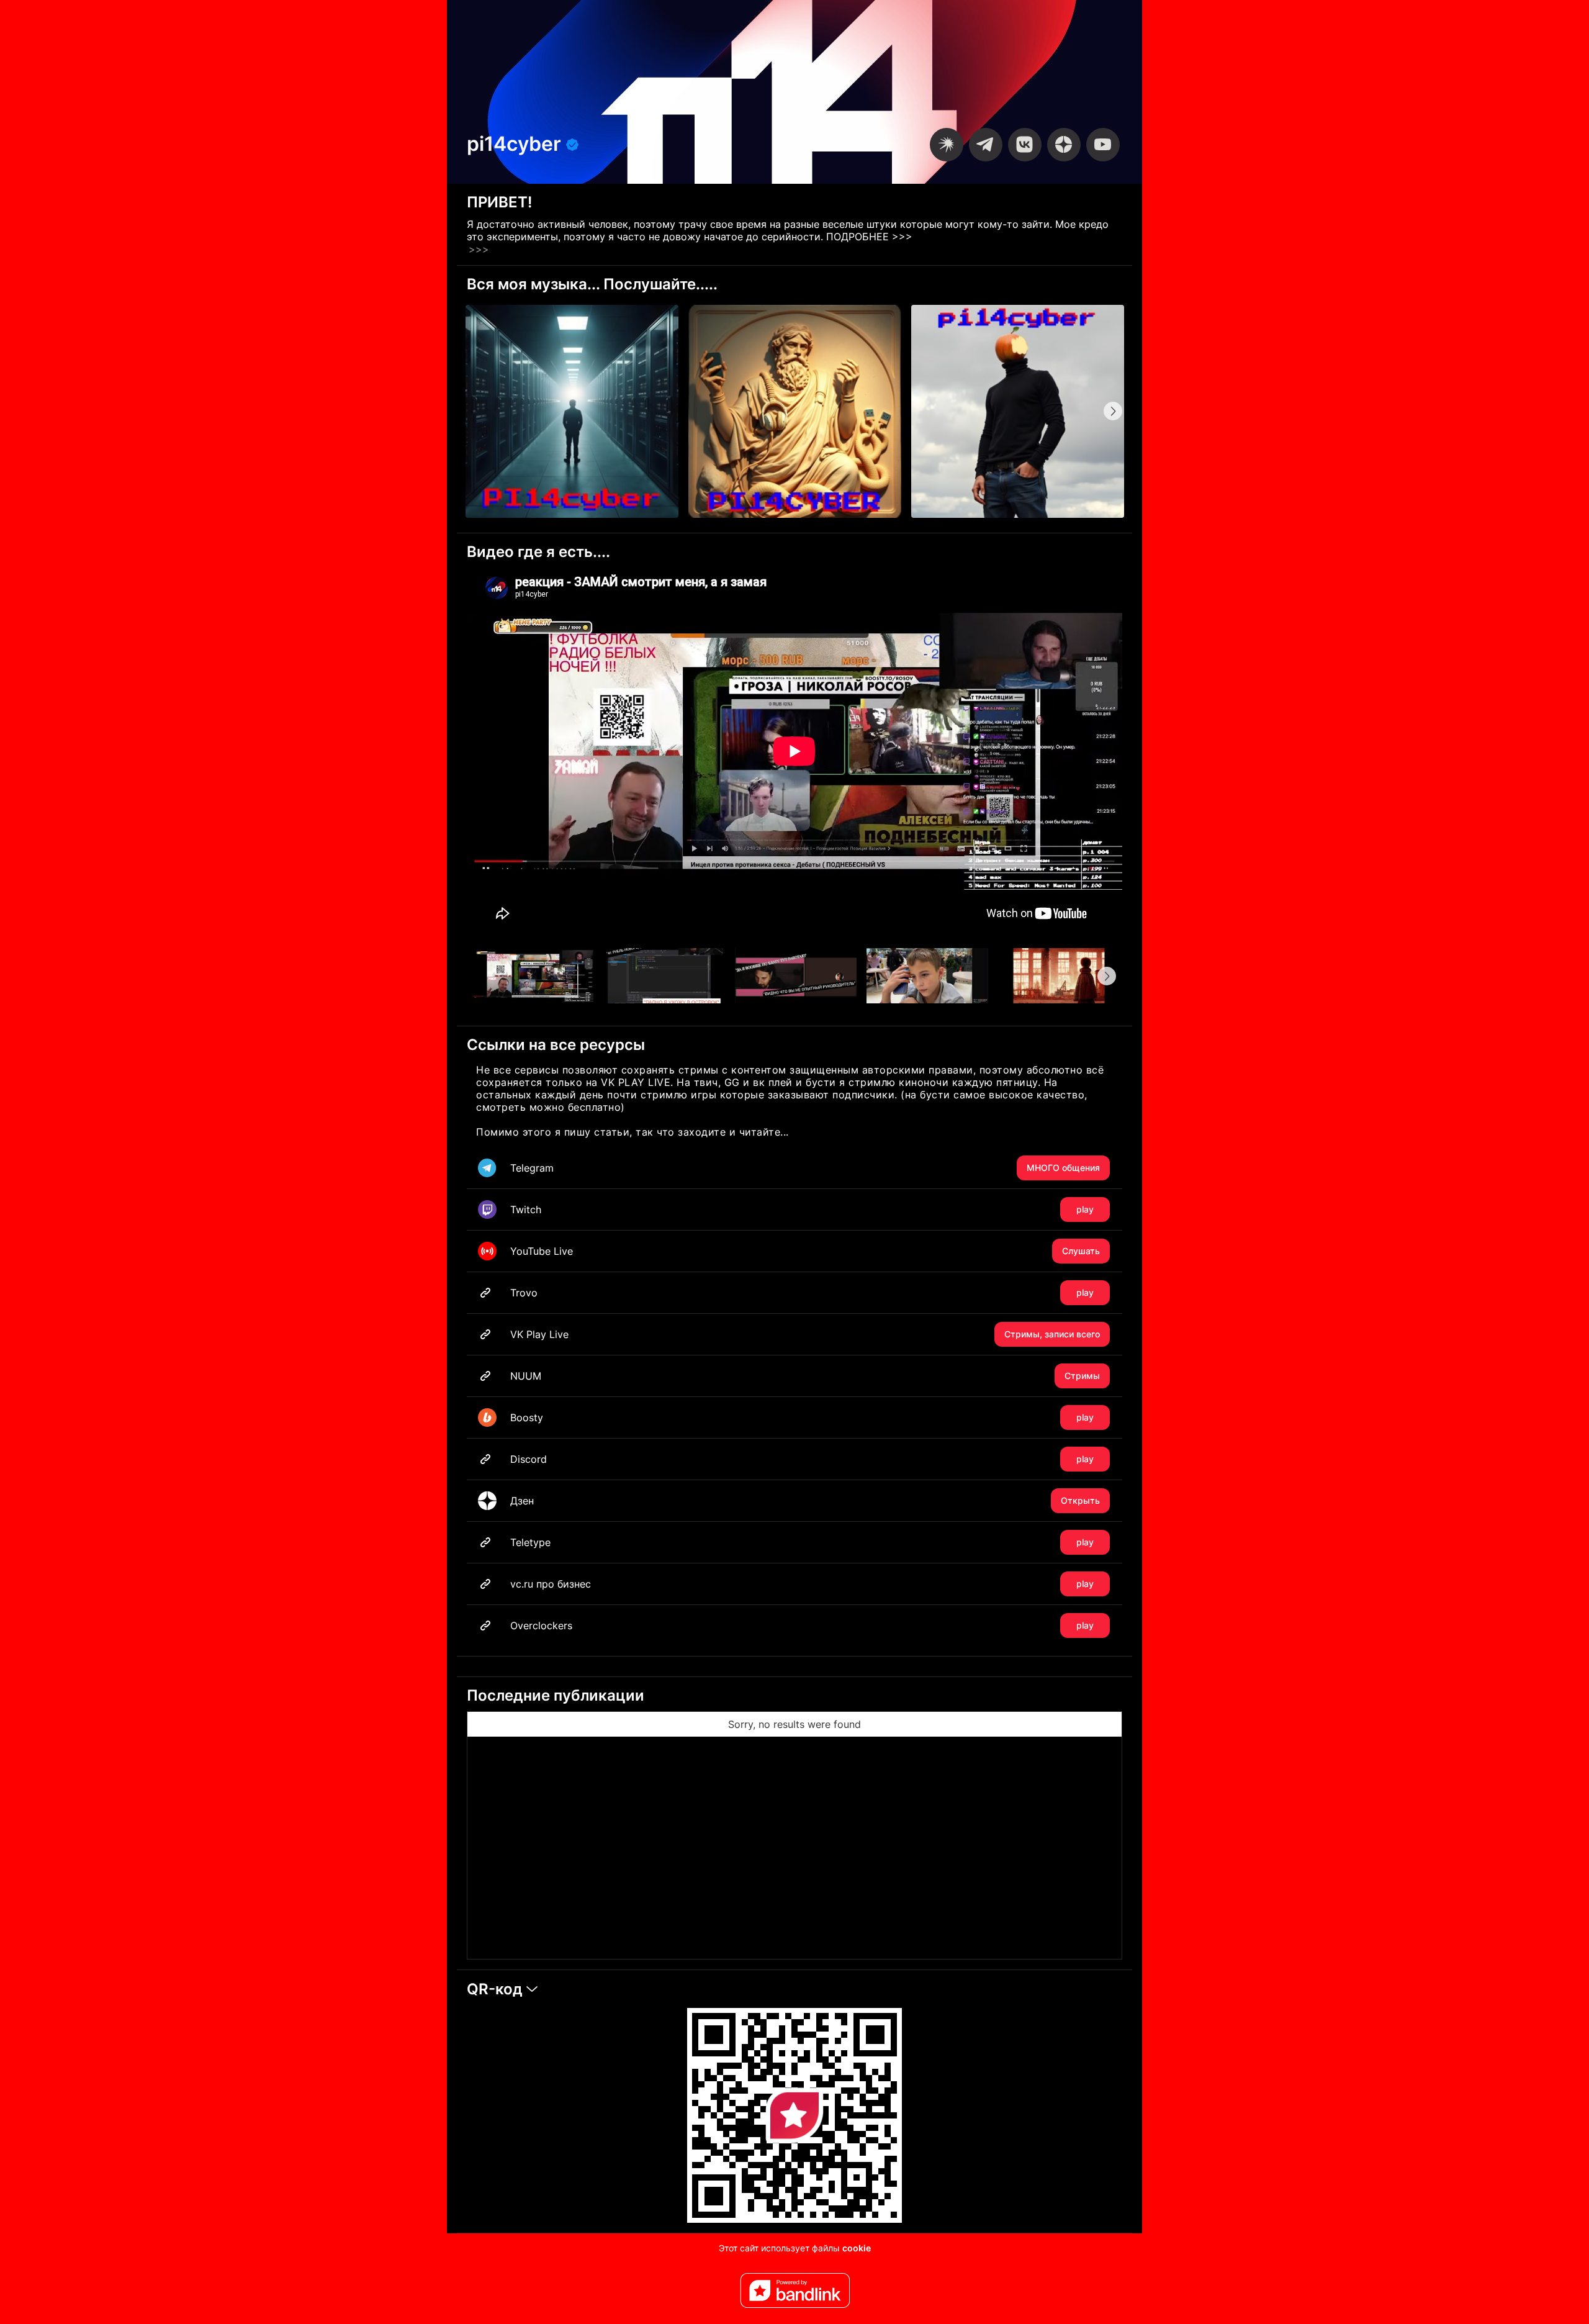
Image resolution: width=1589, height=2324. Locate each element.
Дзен (805, 1501)
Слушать (1081, 1251)
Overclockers (802, 1625)
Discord (802, 1459)
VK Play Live (805, 1334)
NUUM (805, 1376)
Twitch (802, 1209)
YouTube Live (805, 1251)
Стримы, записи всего (1052, 1334)
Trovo (802, 1293)
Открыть (1080, 1500)
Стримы (1082, 1376)
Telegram (805, 1168)
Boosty (802, 1417)
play (1085, 1209)
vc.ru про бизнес (802, 1584)
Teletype (802, 1542)
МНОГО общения (1063, 1168)
